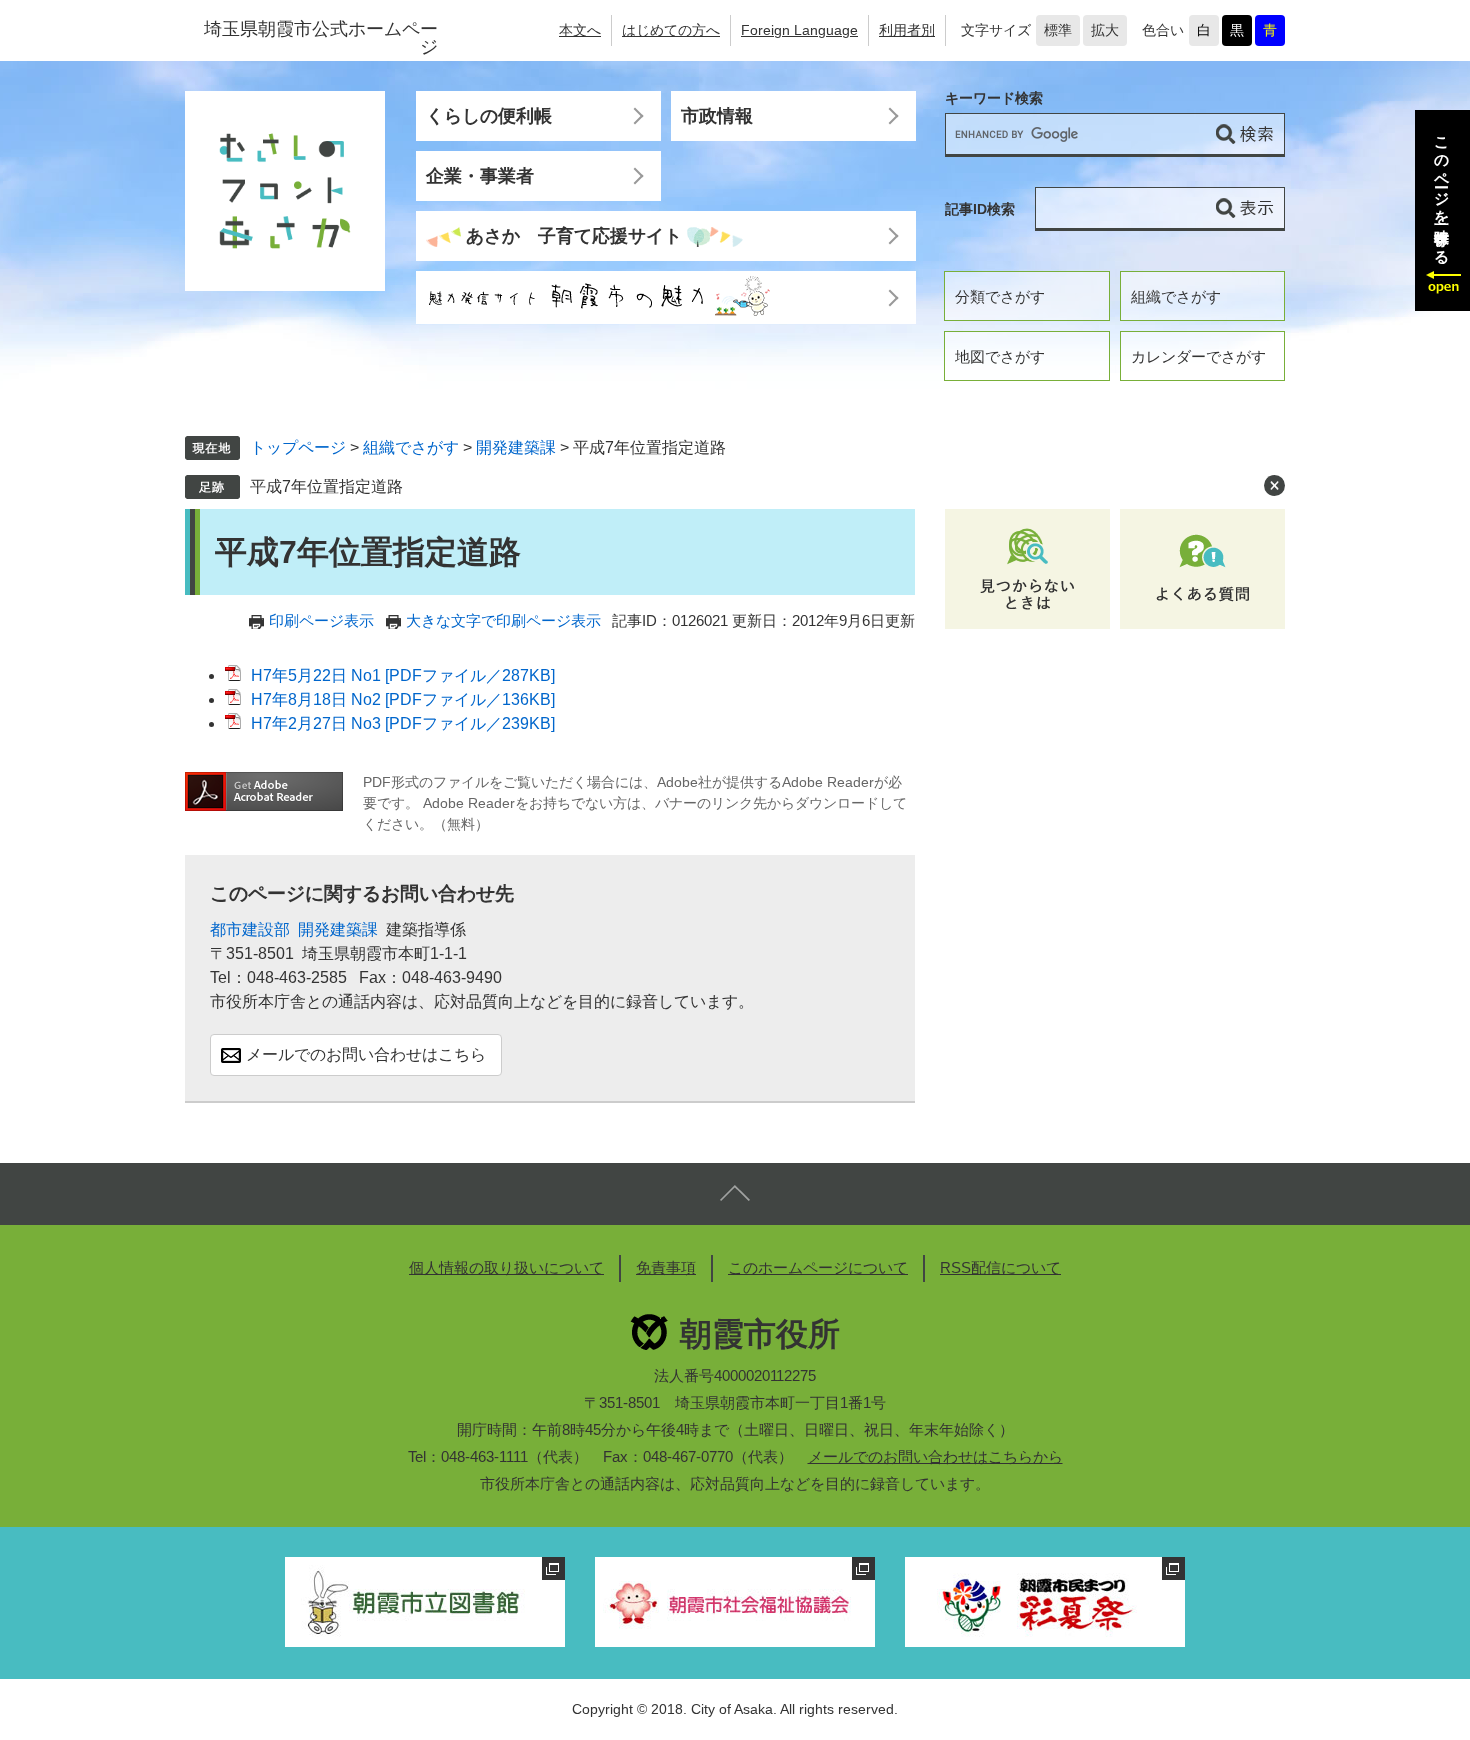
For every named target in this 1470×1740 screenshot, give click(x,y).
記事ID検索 (980, 209)
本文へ (580, 30)
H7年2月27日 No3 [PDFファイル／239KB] (403, 723)
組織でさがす (1176, 296)
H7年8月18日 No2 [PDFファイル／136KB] (403, 699)
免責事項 (666, 1267)
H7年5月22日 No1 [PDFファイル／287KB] (403, 675)
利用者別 (907, 30)
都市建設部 (250, 929)
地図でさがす (1000, 356)
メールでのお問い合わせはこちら (366, 1054)
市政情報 (717, 116)
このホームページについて (818, 1267)
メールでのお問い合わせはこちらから (935, 1456)
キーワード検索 (994, 98)
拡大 (1105, 30)
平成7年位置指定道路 (326, 486)
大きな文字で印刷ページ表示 (503, 620)
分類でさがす (1000, 296)
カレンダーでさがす (1198, 356)
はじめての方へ (671, 30)
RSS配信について (1000, 1267)
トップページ (298, 447)
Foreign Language (799, 30)
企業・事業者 (480, 176)
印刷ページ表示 (321, 620)
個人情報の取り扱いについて (506, 1267)
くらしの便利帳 (489, 116)
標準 (1058, 30)
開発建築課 (516, 447)
